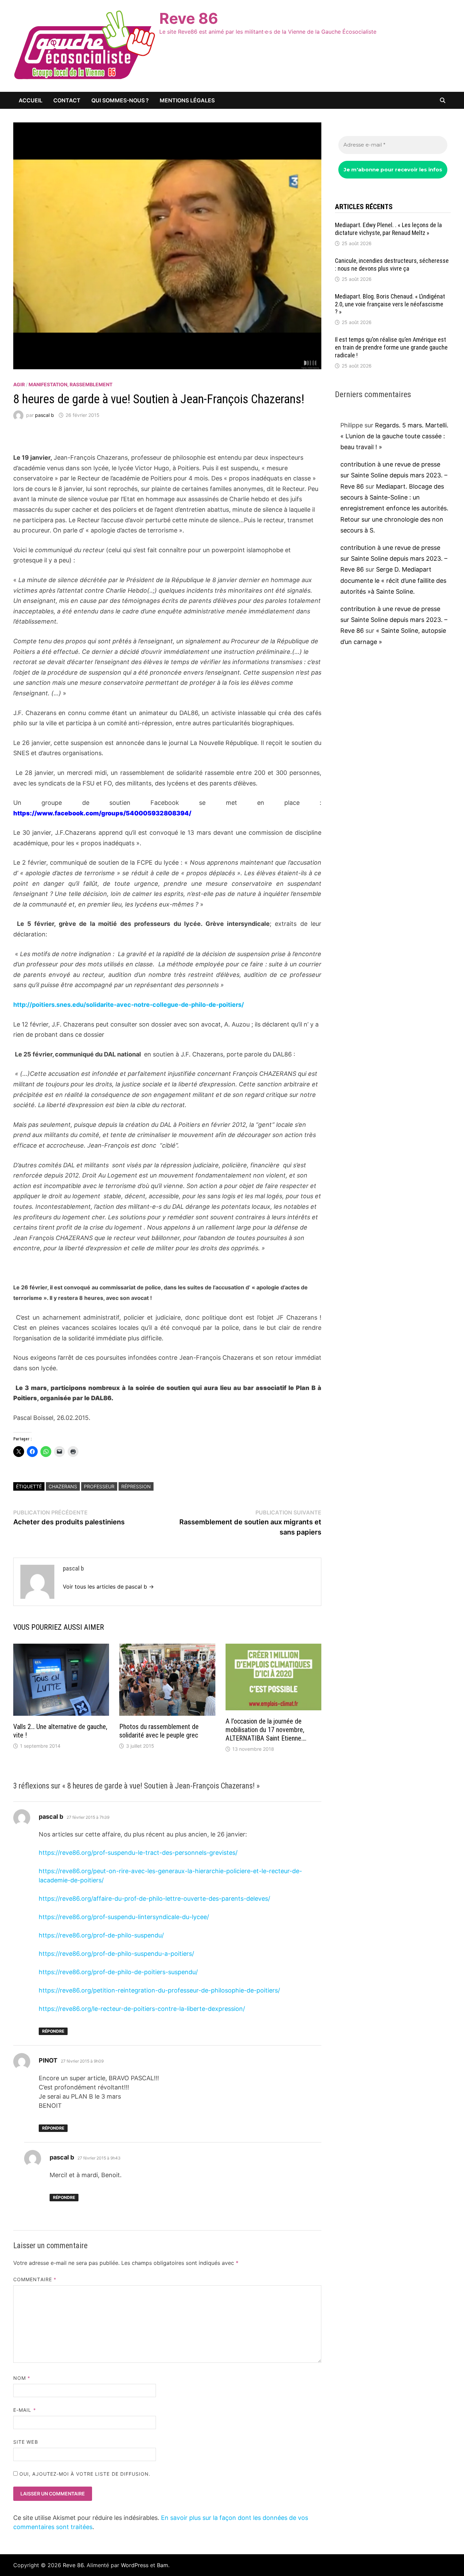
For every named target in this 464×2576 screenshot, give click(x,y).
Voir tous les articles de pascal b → (108, 1587)
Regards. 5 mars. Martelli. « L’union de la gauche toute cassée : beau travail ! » (394, 436)
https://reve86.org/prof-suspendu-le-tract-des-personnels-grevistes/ (138, 1853)
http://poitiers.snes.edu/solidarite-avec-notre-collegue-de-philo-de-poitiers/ (129, 1005)
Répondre (53, 2031)
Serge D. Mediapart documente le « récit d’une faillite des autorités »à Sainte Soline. (393, 580)
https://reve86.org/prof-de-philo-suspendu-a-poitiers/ (116, 1954)
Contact (67, 100)
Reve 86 (189, 18)
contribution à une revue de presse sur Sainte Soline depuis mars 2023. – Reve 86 (394, 475)
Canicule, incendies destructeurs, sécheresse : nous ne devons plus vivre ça (392, 265)
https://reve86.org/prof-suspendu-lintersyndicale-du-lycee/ (124, 1917)
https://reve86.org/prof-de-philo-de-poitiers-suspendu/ (118, 1972)
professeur (99, 1486)
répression (136, 1486)
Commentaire (35, 2279)
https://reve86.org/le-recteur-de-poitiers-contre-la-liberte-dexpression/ (142, 2009)
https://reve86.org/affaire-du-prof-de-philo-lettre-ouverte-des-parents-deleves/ (154, 1899)
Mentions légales (187, 100)
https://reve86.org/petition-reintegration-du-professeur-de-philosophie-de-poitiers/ (159, 1990)
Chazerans (63, 1486)
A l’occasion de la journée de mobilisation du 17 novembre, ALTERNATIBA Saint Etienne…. (266, 1730)
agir (19, 384)
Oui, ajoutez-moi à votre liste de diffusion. (84, 2474)
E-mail (25, 2410)
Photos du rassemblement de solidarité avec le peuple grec (159, 1731)
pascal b (44, 415)
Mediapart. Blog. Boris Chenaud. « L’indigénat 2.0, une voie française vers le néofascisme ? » (390, 304)
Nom (22, 2378)
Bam (163, 2565)
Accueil (31, 100)
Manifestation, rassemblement (70, 384)
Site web (26, 2442)
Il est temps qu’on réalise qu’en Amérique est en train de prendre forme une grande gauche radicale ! (391, 347)
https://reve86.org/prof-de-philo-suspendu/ (101, 1935)
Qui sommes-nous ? (120, 100)
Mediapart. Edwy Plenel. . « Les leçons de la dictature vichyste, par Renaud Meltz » (388, 229)
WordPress (135, 2565)
